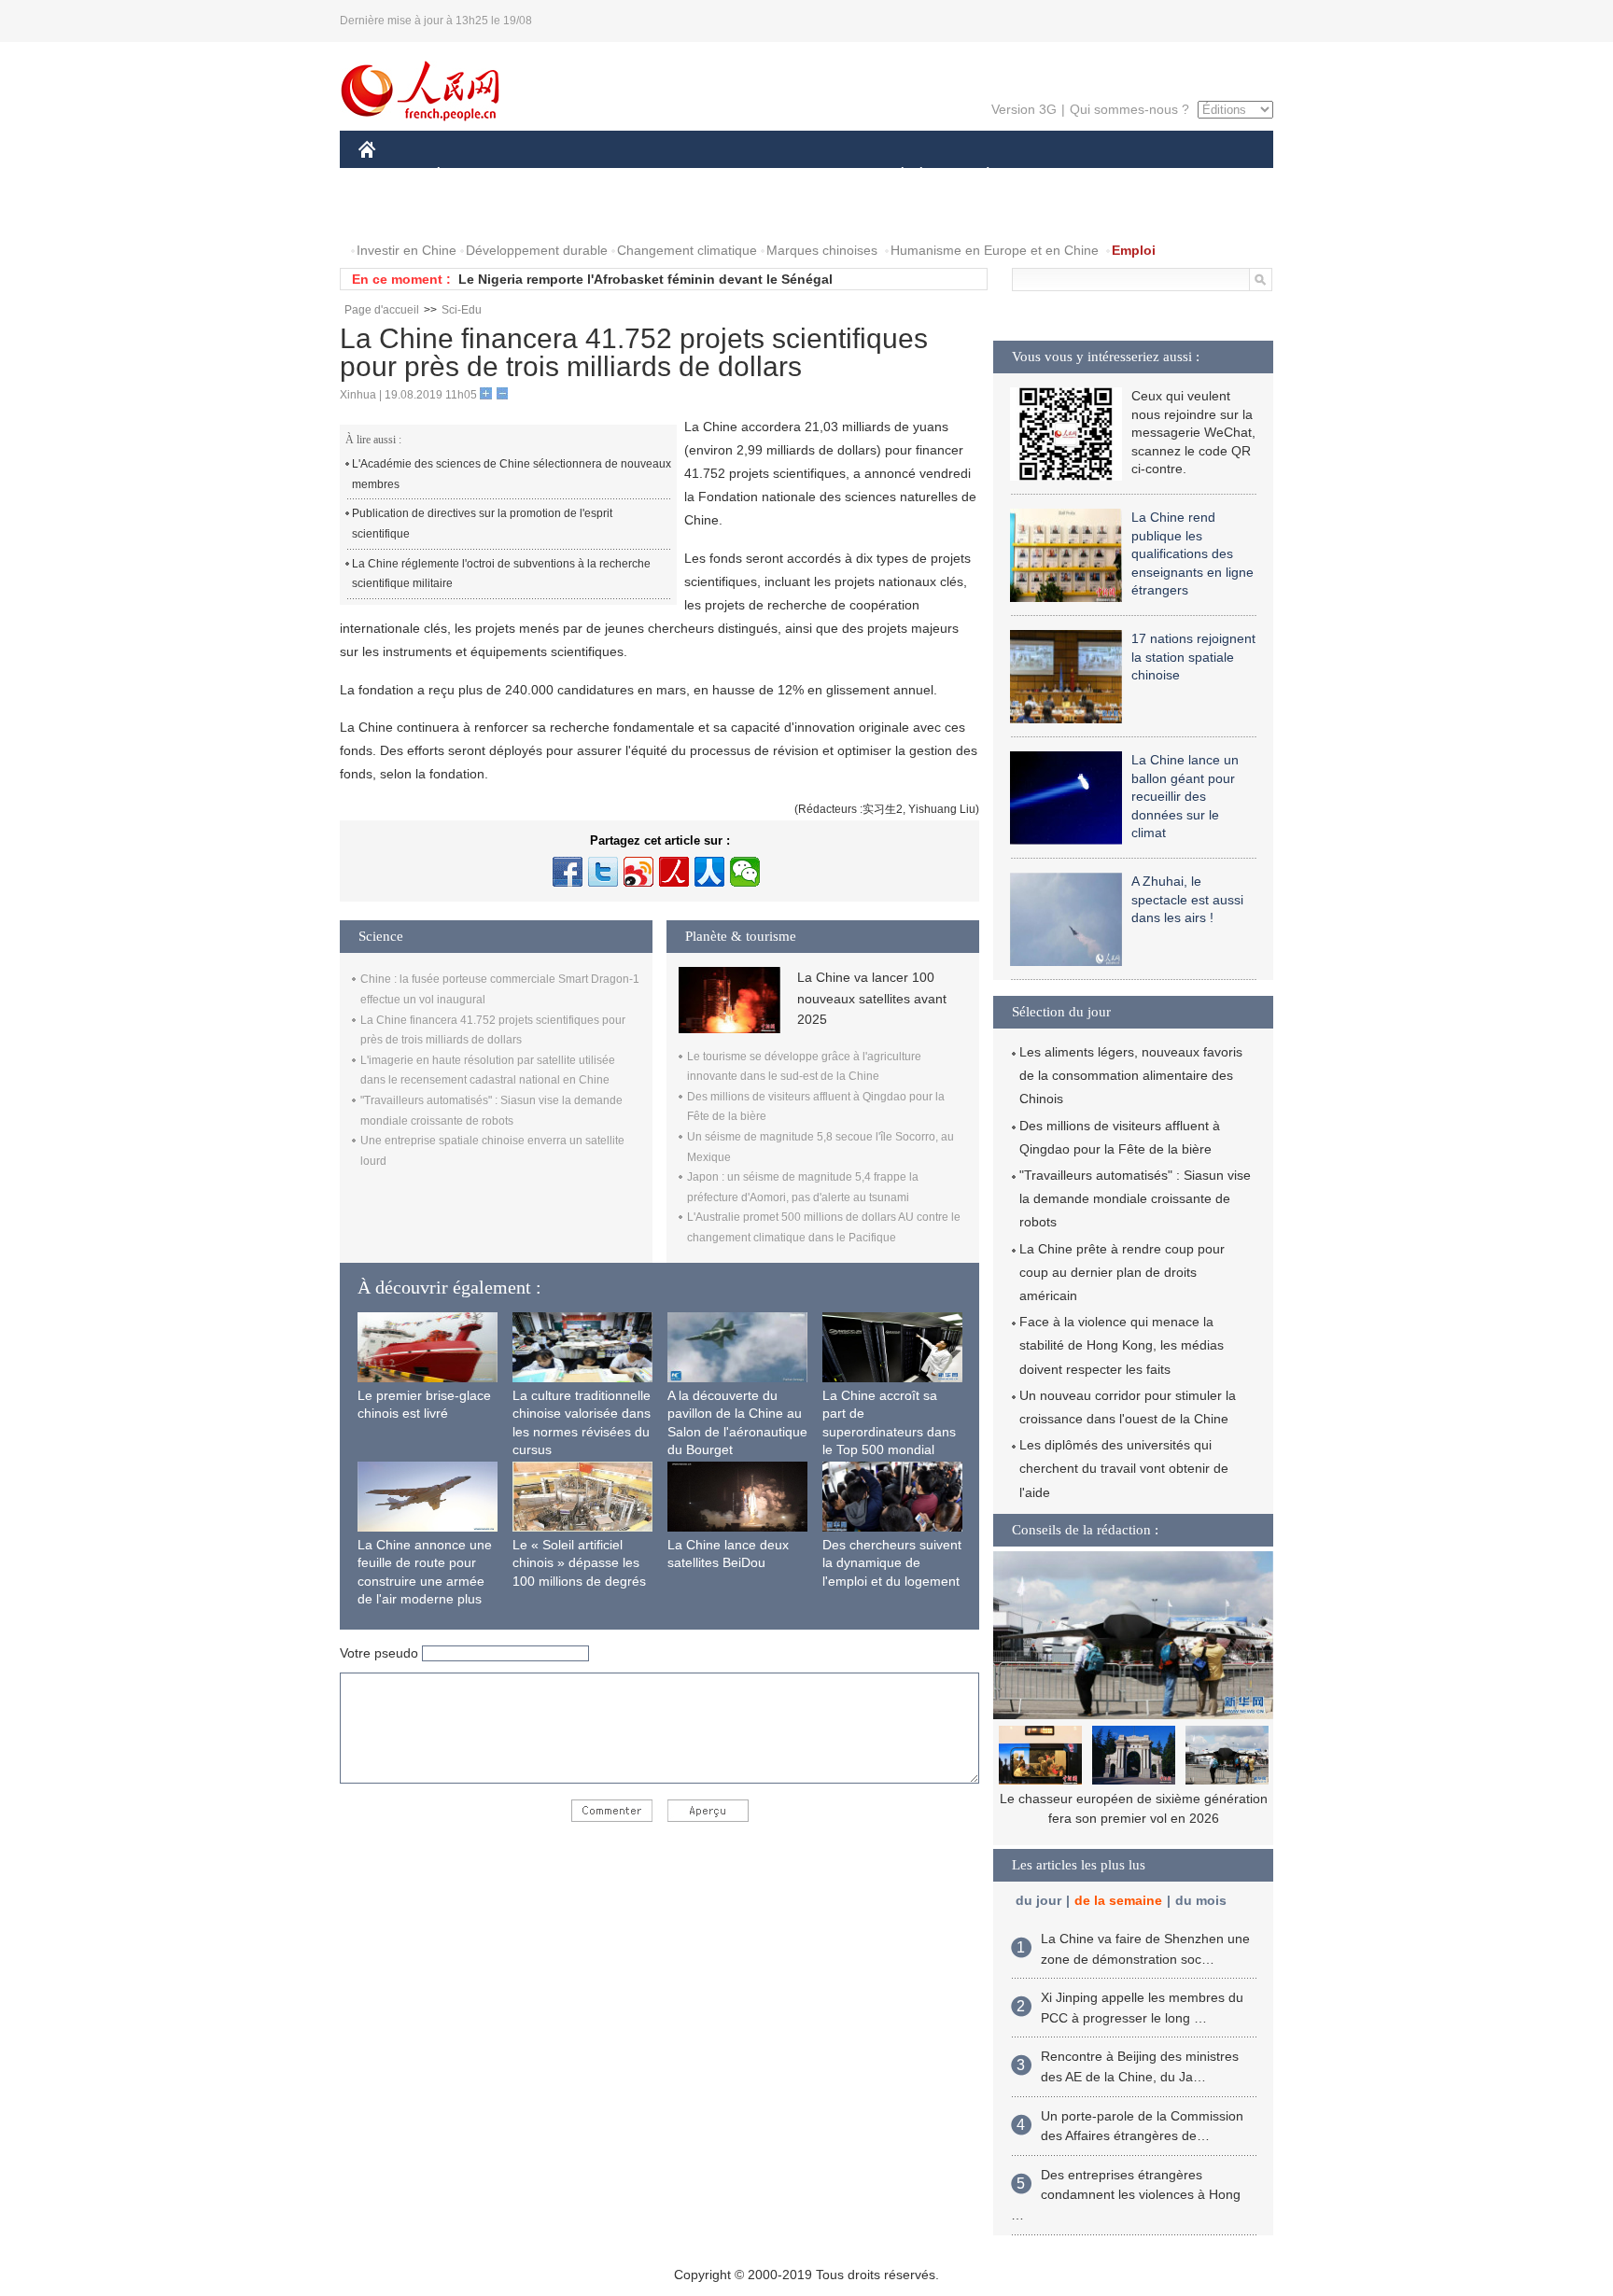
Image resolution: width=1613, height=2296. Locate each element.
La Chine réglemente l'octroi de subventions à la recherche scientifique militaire (501, 574)
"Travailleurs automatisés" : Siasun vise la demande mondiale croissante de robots (1135, 1198)
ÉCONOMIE (473, 176)
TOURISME (1135, 176)
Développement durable (537, 250)
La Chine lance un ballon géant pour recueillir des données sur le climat (1185, 796)
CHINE (391, 176)
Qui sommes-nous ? (1129, 109)
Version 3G (1024, 109)
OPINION (399, 213)
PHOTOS (479, 213)
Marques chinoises (822, 250)
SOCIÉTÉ (894, 176)
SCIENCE (723, 176)
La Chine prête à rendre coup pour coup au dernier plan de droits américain (1122, 1272)
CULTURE (809, 176)
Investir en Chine (407, 250)
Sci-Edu (462, 310)
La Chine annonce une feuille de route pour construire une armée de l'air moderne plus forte (425, 1581)
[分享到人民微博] (674, 872)
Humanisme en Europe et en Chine (995, 250)
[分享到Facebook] (568, 872)
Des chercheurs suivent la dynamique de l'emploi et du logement (892, 1563)
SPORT (1054, 176)
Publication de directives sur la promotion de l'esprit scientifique (482, 524)
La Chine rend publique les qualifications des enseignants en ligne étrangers (1192, 553)
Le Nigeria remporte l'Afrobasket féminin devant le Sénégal (645, 279)
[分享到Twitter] (603, 872)
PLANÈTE (978, 176)
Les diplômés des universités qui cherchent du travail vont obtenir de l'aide (1124, 1468)
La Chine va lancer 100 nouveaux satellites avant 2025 (872, 998)
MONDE (560, 176)
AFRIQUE (640, 176)
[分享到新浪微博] (638, 872)
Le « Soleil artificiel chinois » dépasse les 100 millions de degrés (579, 1563)
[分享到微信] (745, 872)
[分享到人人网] (709, 872)
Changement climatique (687, 250)
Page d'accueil (382, 310)
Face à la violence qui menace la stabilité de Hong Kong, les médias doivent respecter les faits (1122, 1345)
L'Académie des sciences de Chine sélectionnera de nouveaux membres (512, 474)
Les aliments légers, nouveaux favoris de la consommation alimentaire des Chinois (1131, 1075)
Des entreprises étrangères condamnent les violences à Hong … (1126, 2195)
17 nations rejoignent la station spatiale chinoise (1193, 657)
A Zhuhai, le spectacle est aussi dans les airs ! (1187, 899)
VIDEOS (555, 213)
